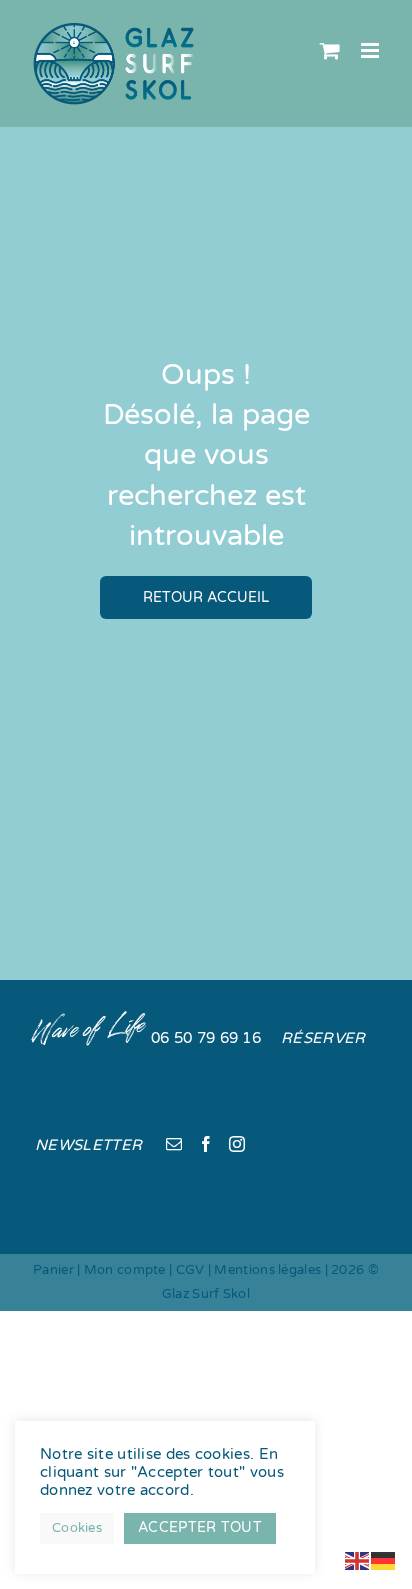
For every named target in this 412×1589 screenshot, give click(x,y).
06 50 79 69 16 (206, 1038)
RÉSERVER (323, 1038)
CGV (190, 1270)
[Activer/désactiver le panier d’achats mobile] (330, 50)
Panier (53, 1270)
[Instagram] (237, 1144)
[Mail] (174, 1144)
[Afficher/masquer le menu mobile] (371, 50)
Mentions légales (267, 1270)
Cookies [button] (77, 1528)
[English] (358, 1560)
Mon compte (125, 1270)
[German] (384, 1560)
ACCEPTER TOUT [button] (200, 1527)
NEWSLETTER (88, 1145)
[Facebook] (206, 1144)
